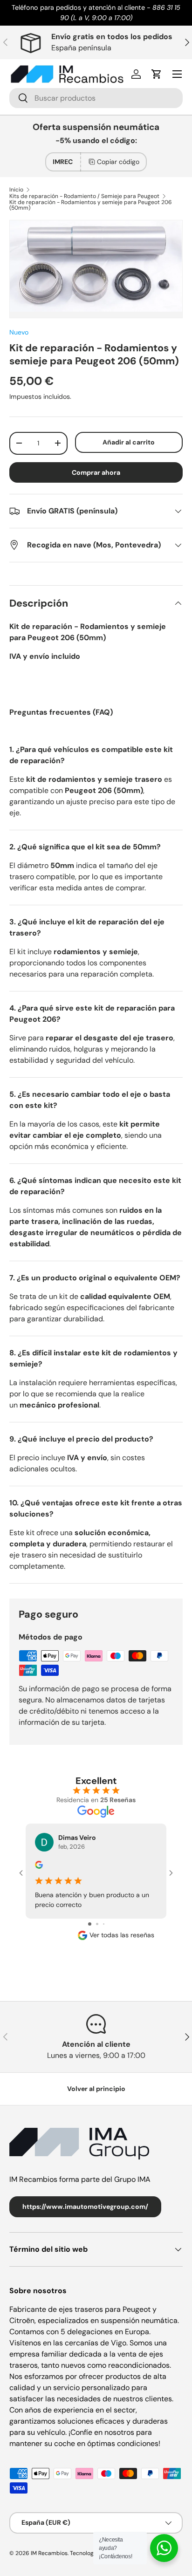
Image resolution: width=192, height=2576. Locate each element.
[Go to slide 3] (104, 1924)
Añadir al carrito (129, 442)
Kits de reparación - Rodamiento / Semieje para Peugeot (84, 196)
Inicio (16, 190)
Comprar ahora (96, 472)
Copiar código (118, 162)
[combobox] (96, 98)
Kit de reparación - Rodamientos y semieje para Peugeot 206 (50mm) (91, 205)
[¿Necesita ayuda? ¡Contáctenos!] (164, 2548)
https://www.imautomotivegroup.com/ (85, 2207)
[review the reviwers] (39, 1866)
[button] (157, 74)
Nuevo (19, 332)
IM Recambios (49, 2553)
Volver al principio (96, 2089)
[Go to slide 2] (97, 1924)
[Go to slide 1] (90, 1924)
